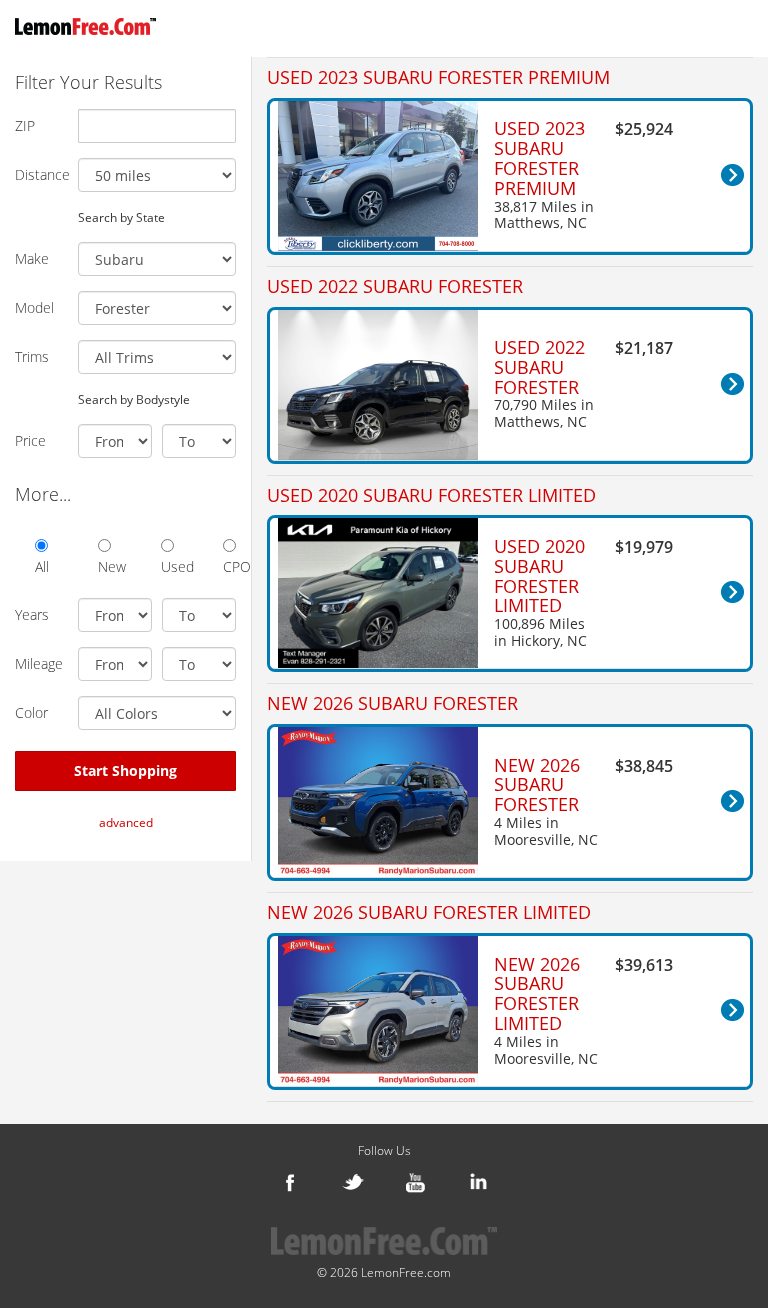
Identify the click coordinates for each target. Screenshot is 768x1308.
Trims (32, 356)
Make (32, 258)
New (104, 566)
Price (30, 440)
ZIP (25, 125)
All (41, 566)
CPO (229, 566)
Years (32, 614)
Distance (39, 174)
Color (31, 712)
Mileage (39, 663)
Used (167, 566)
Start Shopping (125, 770)
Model (34, 307)
